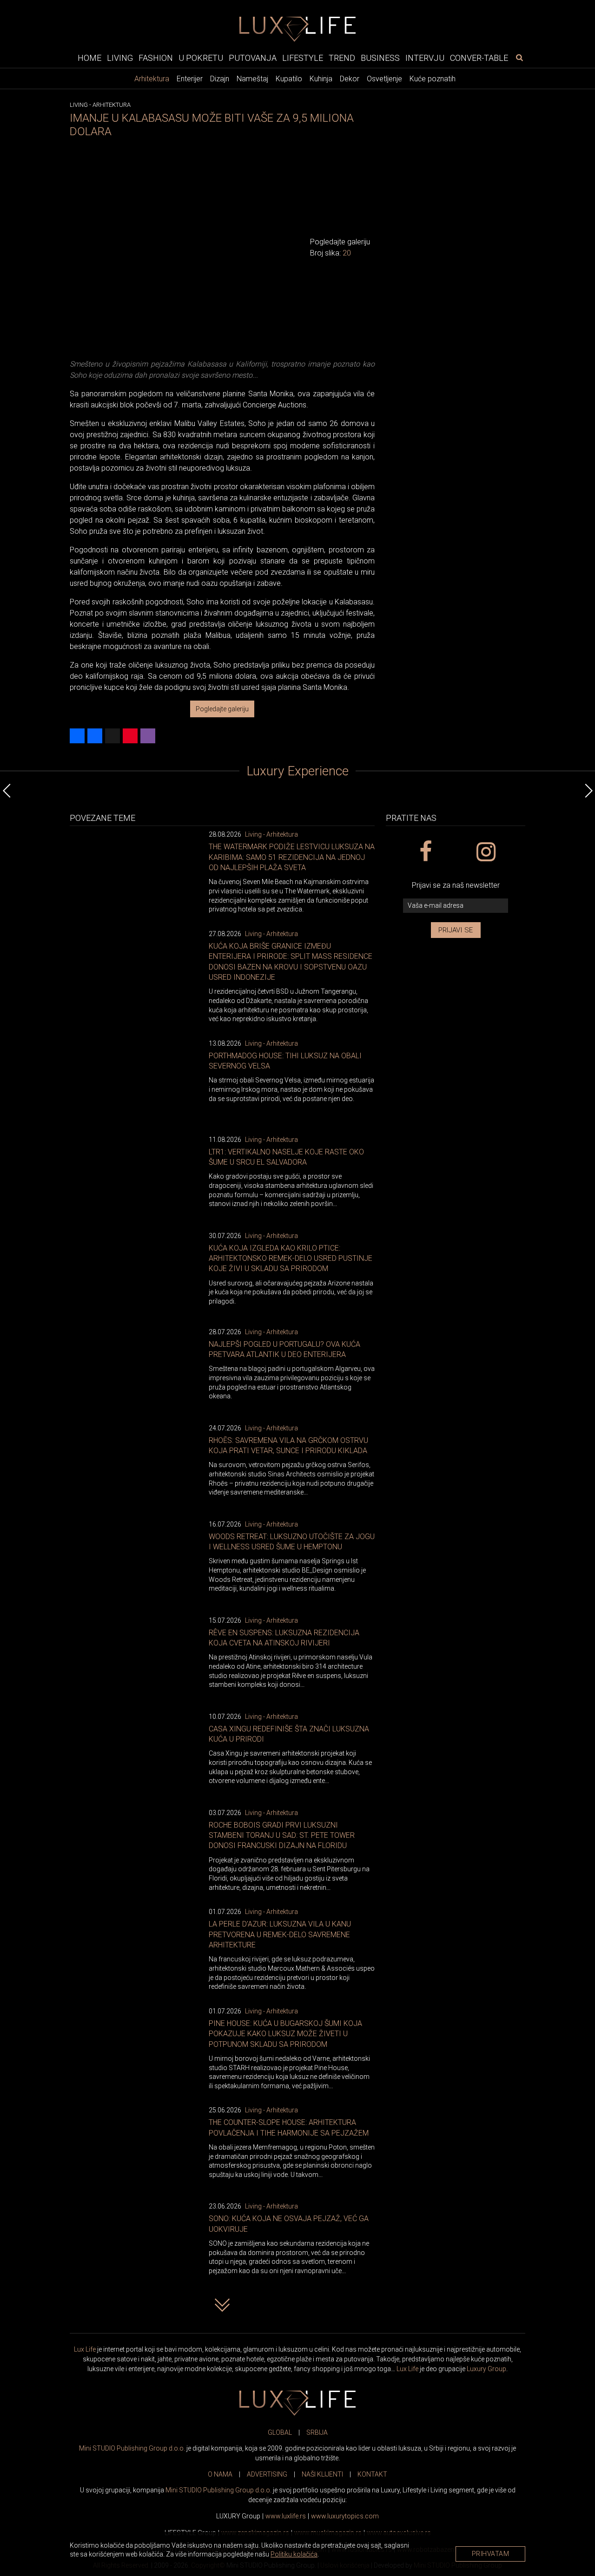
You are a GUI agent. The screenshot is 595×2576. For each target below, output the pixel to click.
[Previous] (7, 791)
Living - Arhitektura (271, 834)
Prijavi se (456, 930)
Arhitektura (152, 79)
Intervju (425, 57)
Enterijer (190, 79)
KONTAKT (372, 2474)
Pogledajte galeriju (222, 709)
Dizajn (220, 79)
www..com (345, 2516)
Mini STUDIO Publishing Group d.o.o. (132, 2448)
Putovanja (253, 57)
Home (89, 57)
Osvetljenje (384, 79)
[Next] (588, 791)
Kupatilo (289, 79)
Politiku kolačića (294, 2554)
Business (380, 57)
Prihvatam (491, 2554)
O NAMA (220, 2474)
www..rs (286, 2516)
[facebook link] (425, 852)
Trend (342, 57)
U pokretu (201, 57)
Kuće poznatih (433, 79)
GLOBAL (280, 2432)
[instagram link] (486, 852)
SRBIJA (317, 2432)
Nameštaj (252, 79)
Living (120, 57)
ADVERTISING (267, 2474)
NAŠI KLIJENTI (322, 2474)
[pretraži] (519, 57)
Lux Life (85, 2349)
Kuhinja (321, 79)
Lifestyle (303, 57)
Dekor (350, 79)
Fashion (156, 57)
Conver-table (479, 57)
